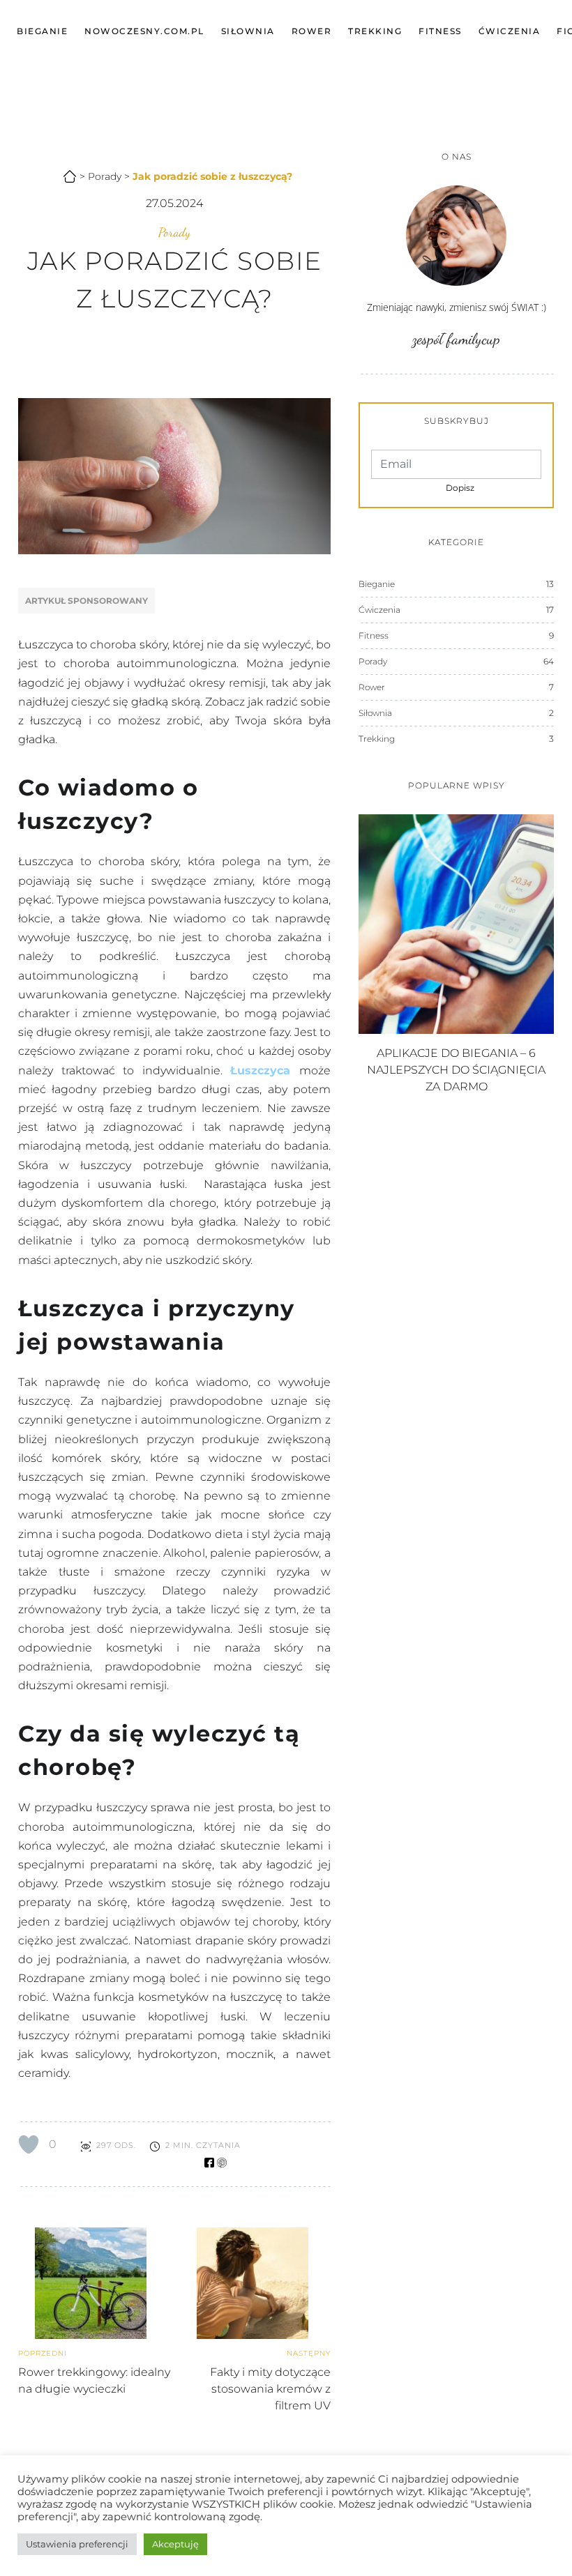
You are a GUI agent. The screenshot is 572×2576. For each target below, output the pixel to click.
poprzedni (43, 2353)
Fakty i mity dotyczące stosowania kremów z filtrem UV (270, 2389)
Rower (312, 31)
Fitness (440, 31)
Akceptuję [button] (175, 2544)
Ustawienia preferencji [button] (77, 2544)
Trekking (375, 31)
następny (309, 2353)
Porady (174, 232)
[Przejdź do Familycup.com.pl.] (63, 174)
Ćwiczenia (510, 31)
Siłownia (248, 31)
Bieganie (42, 31)
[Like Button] (29, 2144)
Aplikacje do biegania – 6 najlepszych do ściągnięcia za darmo (456, 1070)
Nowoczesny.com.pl (144, 31)
